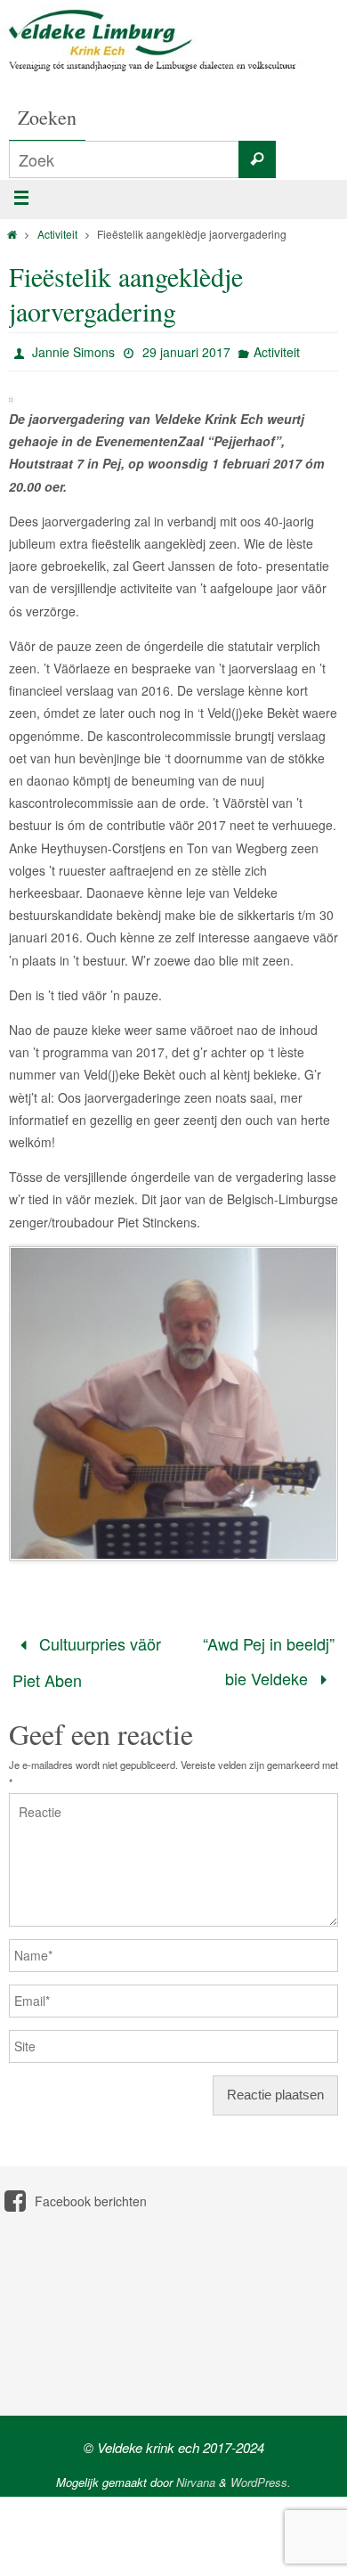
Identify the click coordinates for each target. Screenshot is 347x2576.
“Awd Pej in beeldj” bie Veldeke (269, 1655)
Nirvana (196, 2470)
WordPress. (261, 2470)
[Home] (12, 234)
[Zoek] (257, 159)
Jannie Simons (73, 352)
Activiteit (57, 234)
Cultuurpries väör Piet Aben (87, 1656)
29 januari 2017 (186, 352)
